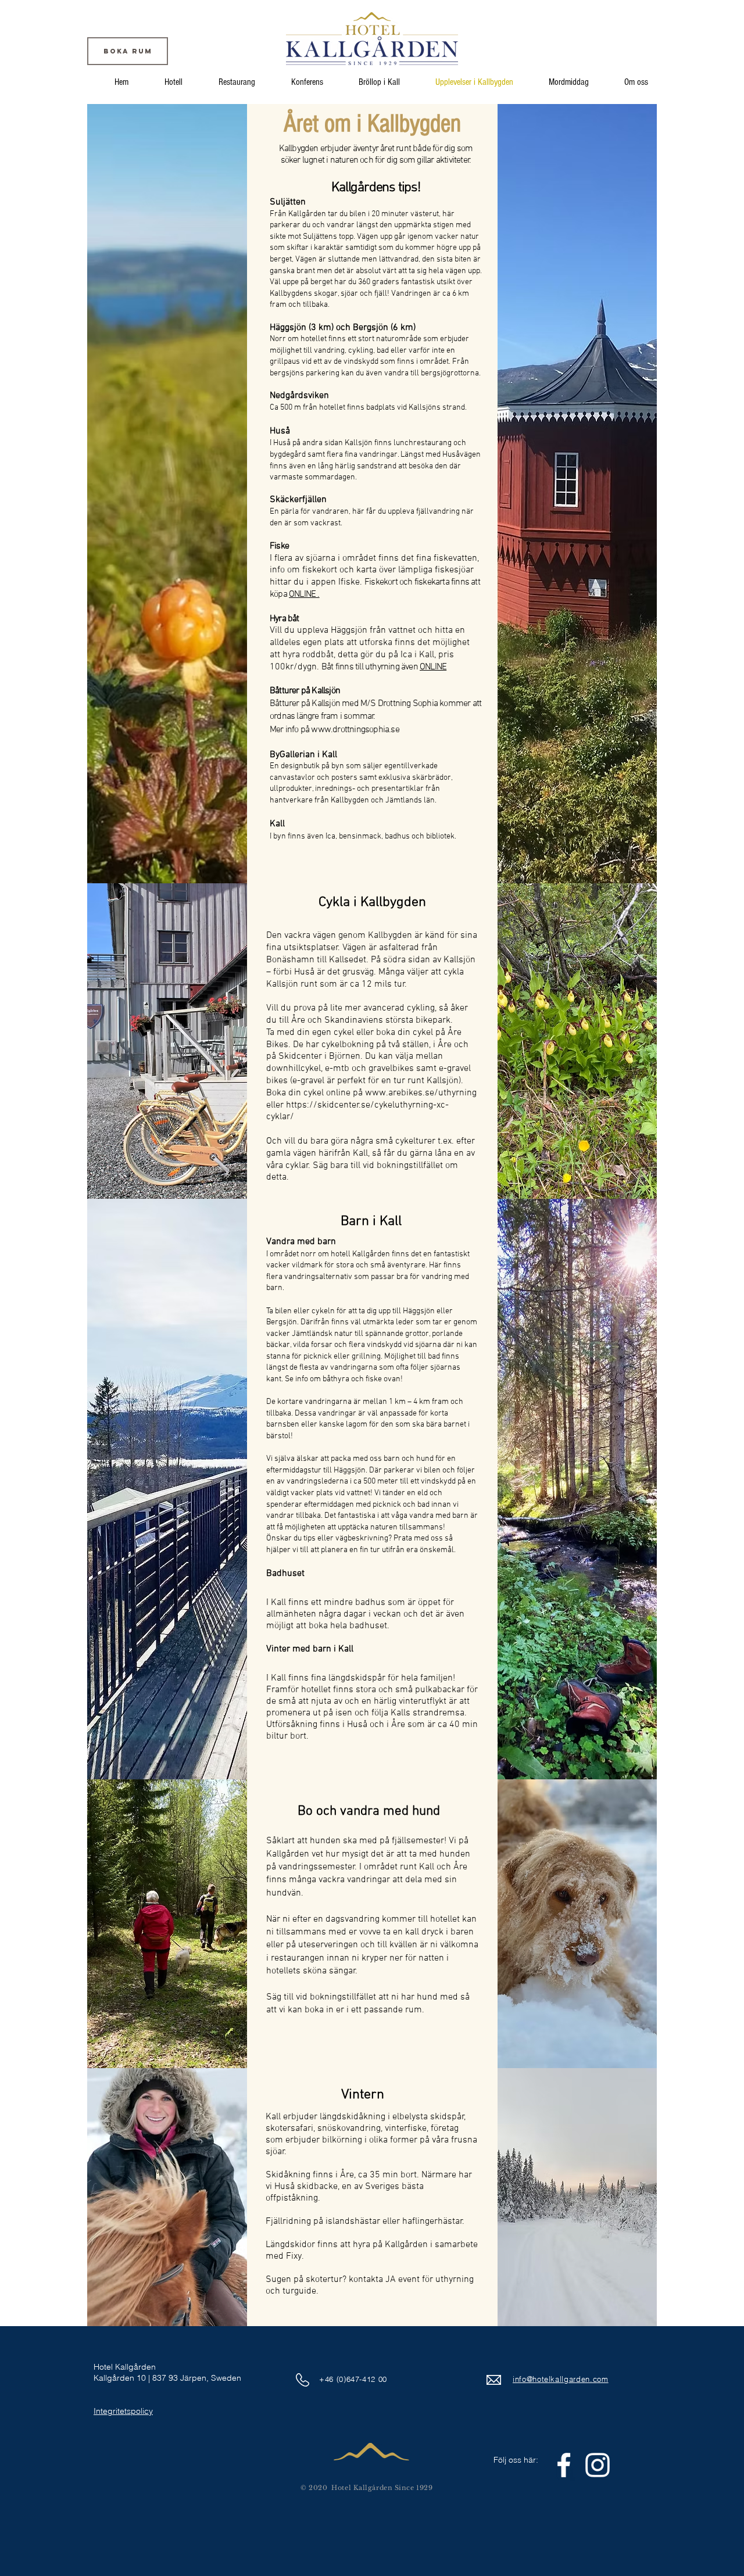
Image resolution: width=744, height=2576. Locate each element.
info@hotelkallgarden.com (561, 2379)
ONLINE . (304, 594)
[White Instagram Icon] (598, 2465)
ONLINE (433, 667)
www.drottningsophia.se (355, 730)
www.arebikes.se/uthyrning (421, 1093)
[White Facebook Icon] (564, 2465)
